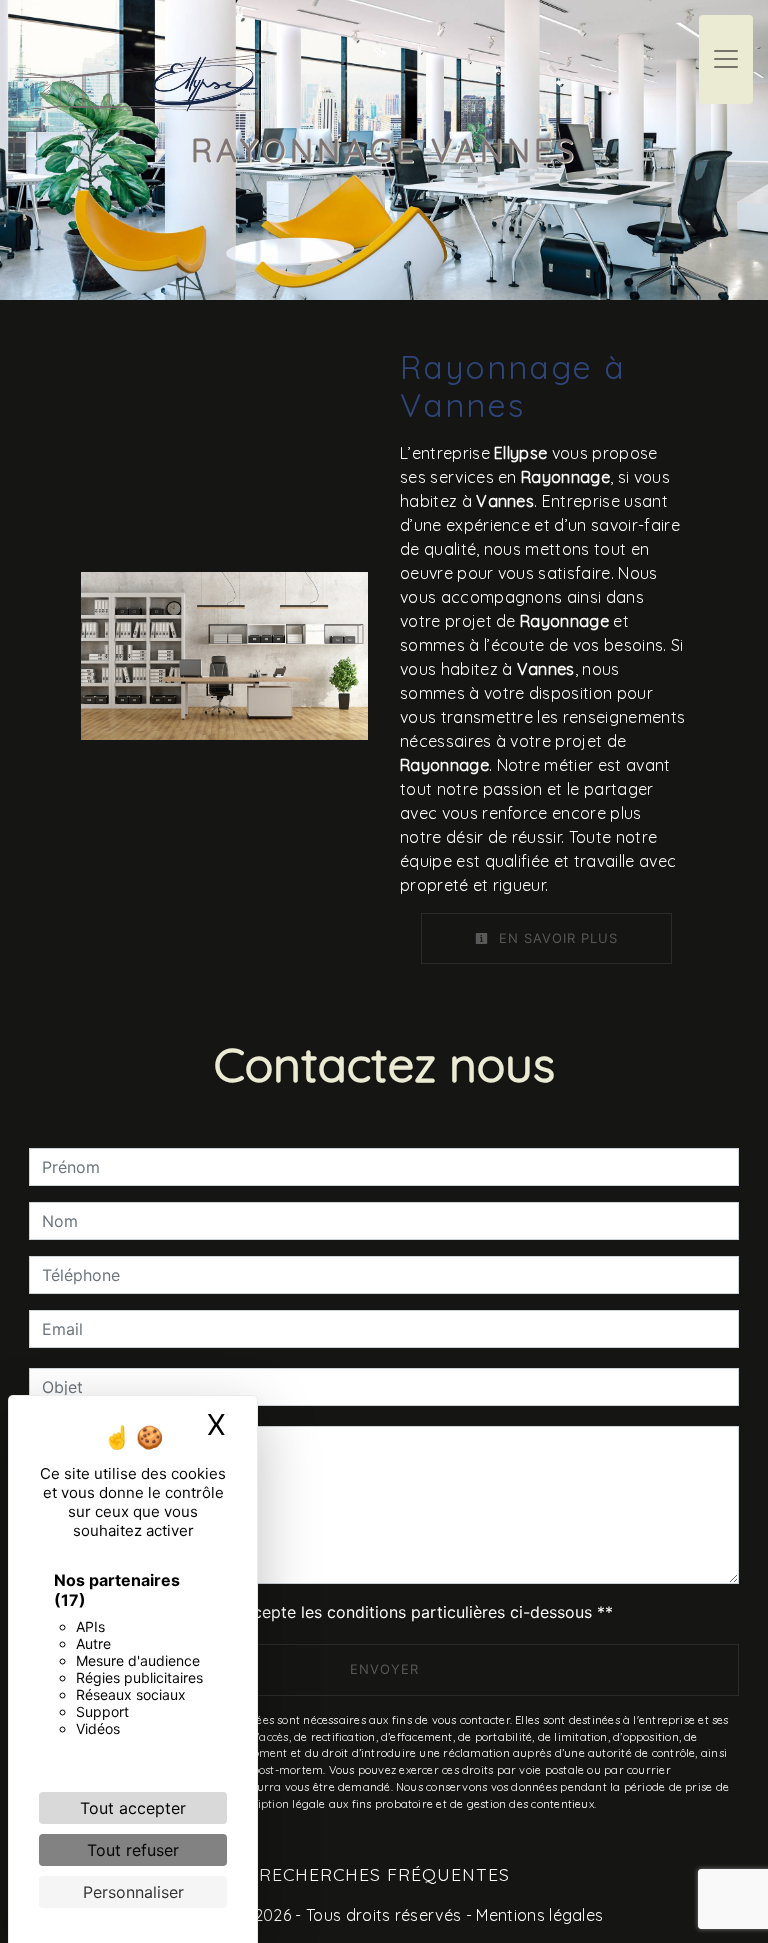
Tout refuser (133, 1850)
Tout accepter (133, 1808)
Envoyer (384, 1669)
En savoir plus (556, 938)
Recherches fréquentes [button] (384, 1874)
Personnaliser (133, 1892)
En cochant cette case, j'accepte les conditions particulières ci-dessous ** (331, 1612)
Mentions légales (537, 1915)
